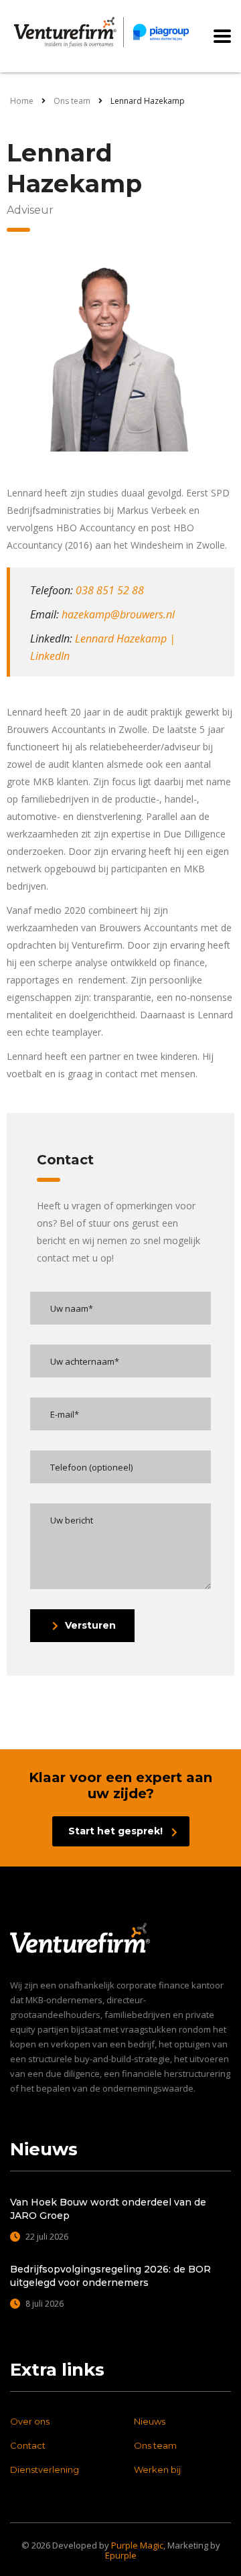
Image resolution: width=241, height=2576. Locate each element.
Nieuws (150, 2421)
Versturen (90, 1625)
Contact (28, 2445)
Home (22, 101)
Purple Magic (137, 2545)
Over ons (30, 2421)
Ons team (155, 2445)
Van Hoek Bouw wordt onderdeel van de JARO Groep (108, 2209)
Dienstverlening (45, 2469)
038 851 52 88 (110, 590)
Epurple (121, 2555)
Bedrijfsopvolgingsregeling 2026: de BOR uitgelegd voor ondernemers (110, 2276)
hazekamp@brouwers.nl (118, 614)
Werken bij (157, 2469)
